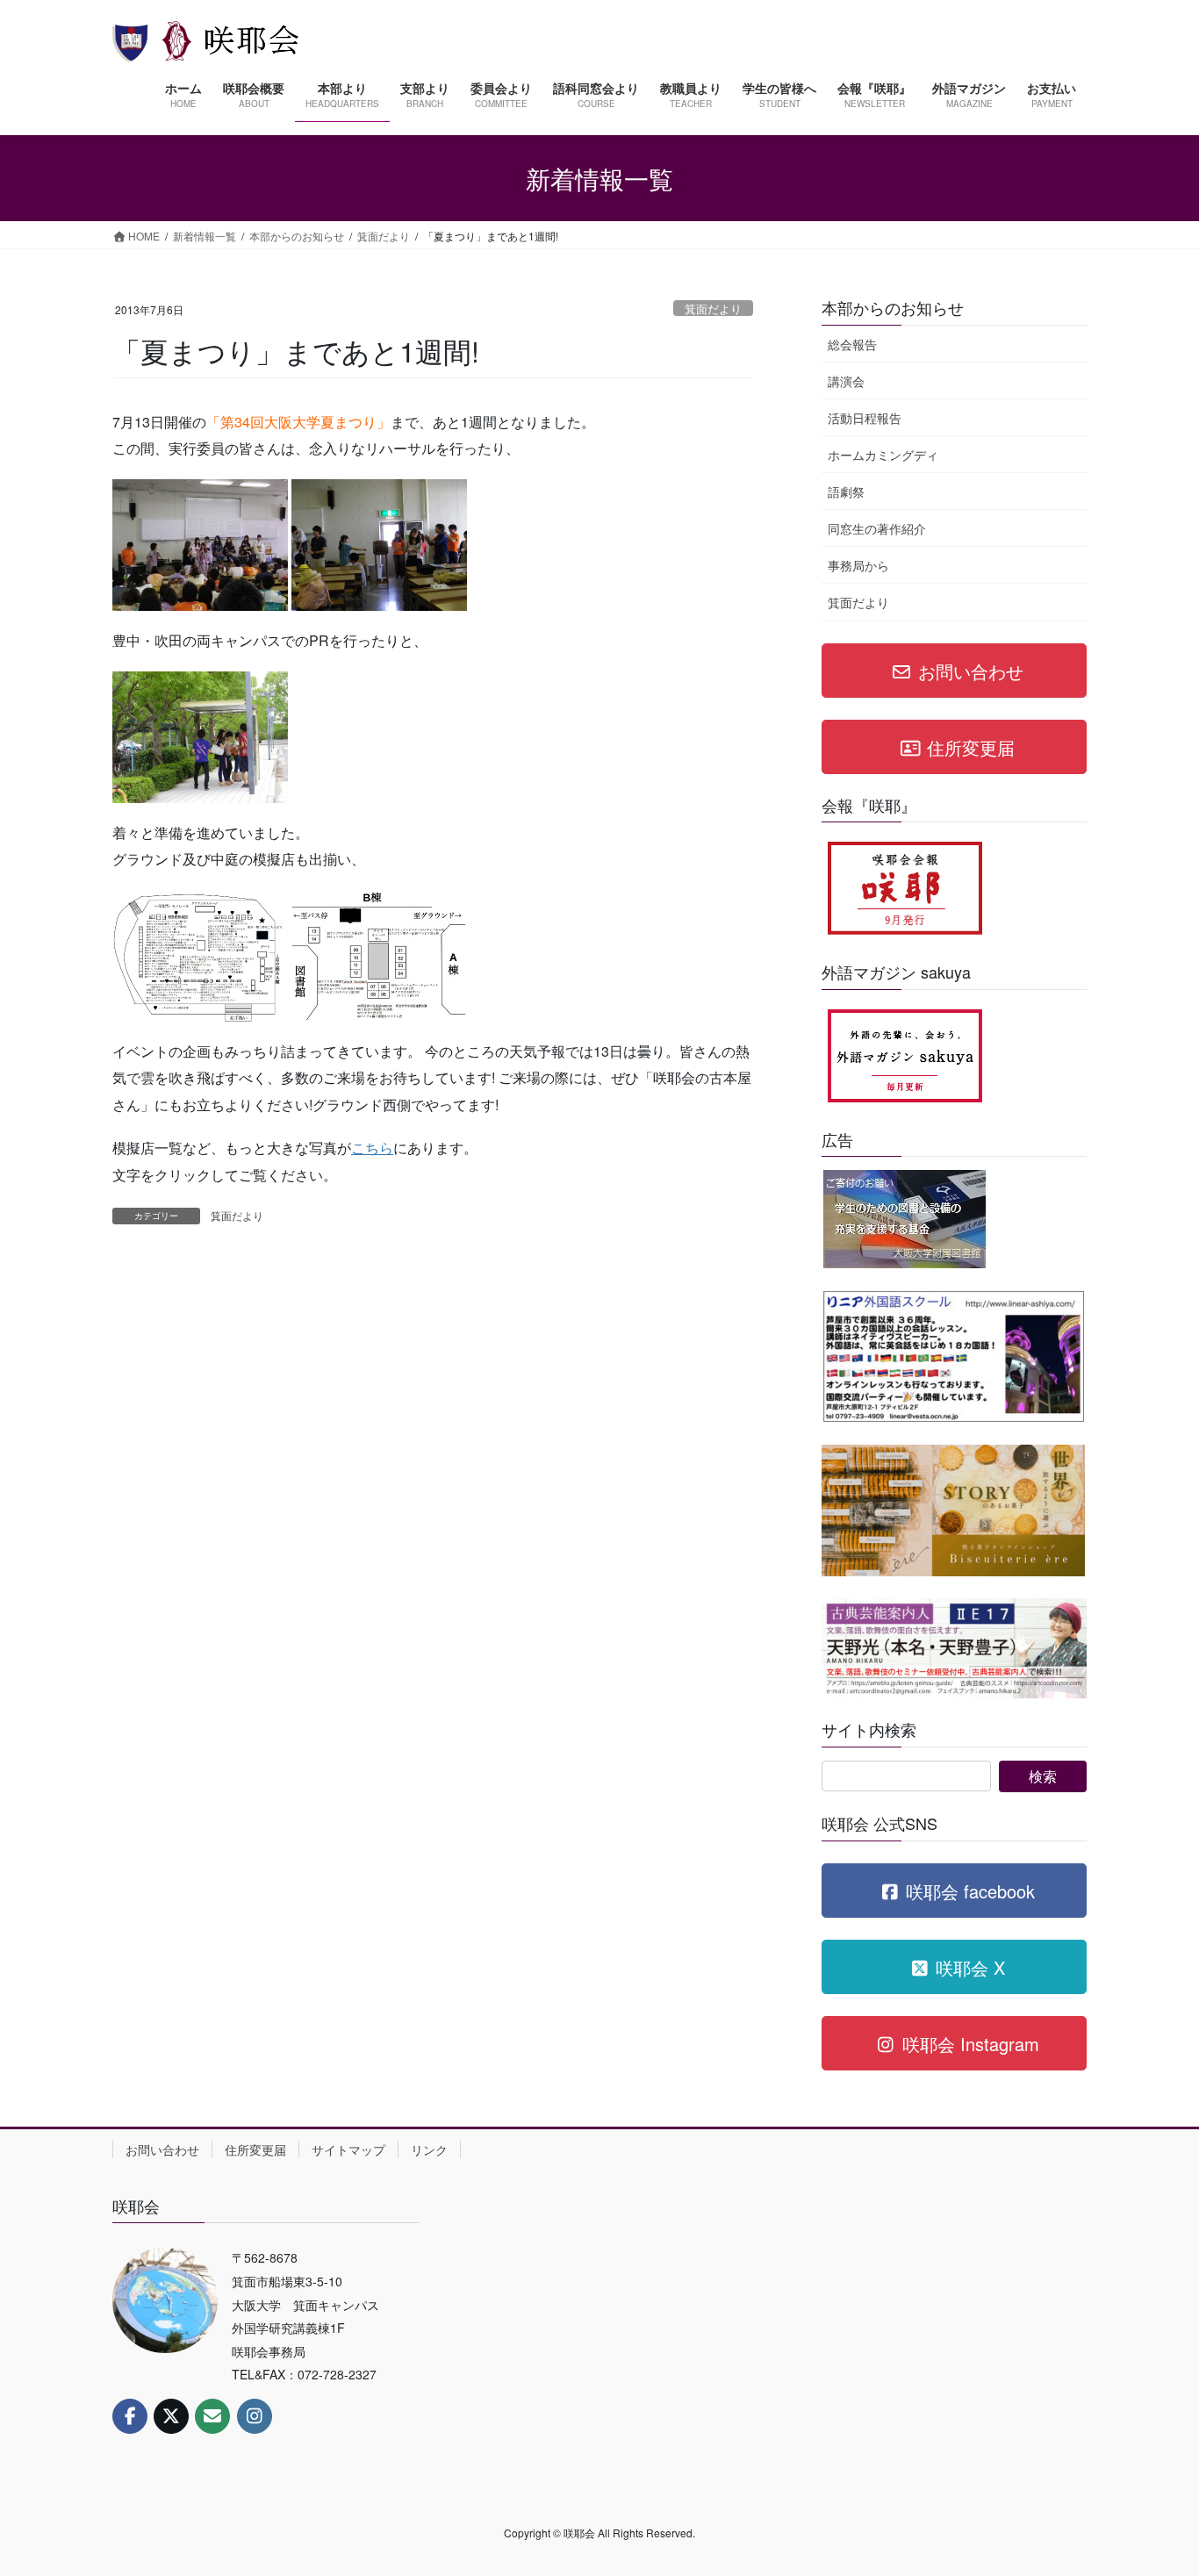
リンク (429, 2149)
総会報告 (852, 344)
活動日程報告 (865, 418)
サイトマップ (348, 2149)
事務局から (858, 565)
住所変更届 (255, 2149)
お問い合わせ (162, 2149)
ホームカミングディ (883, 455)
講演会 (846, 381)
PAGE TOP (1154, 2482)
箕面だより (713, 309)
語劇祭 (846, 492)
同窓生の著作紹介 (877, 528)
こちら (372, 1148)
